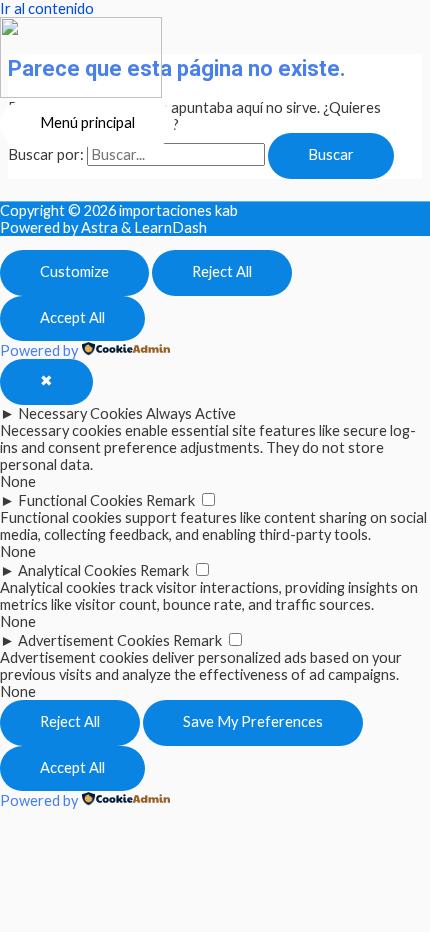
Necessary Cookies (80, 413)
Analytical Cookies (77, 570)
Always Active (191, 413)
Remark (170, 500)
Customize (74, 271)
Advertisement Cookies (94, 640)
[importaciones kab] (81, 59)
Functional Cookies (80, 500)
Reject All (222, 271)
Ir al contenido (47, 8)
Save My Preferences (253, 721)
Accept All (72, 317)
